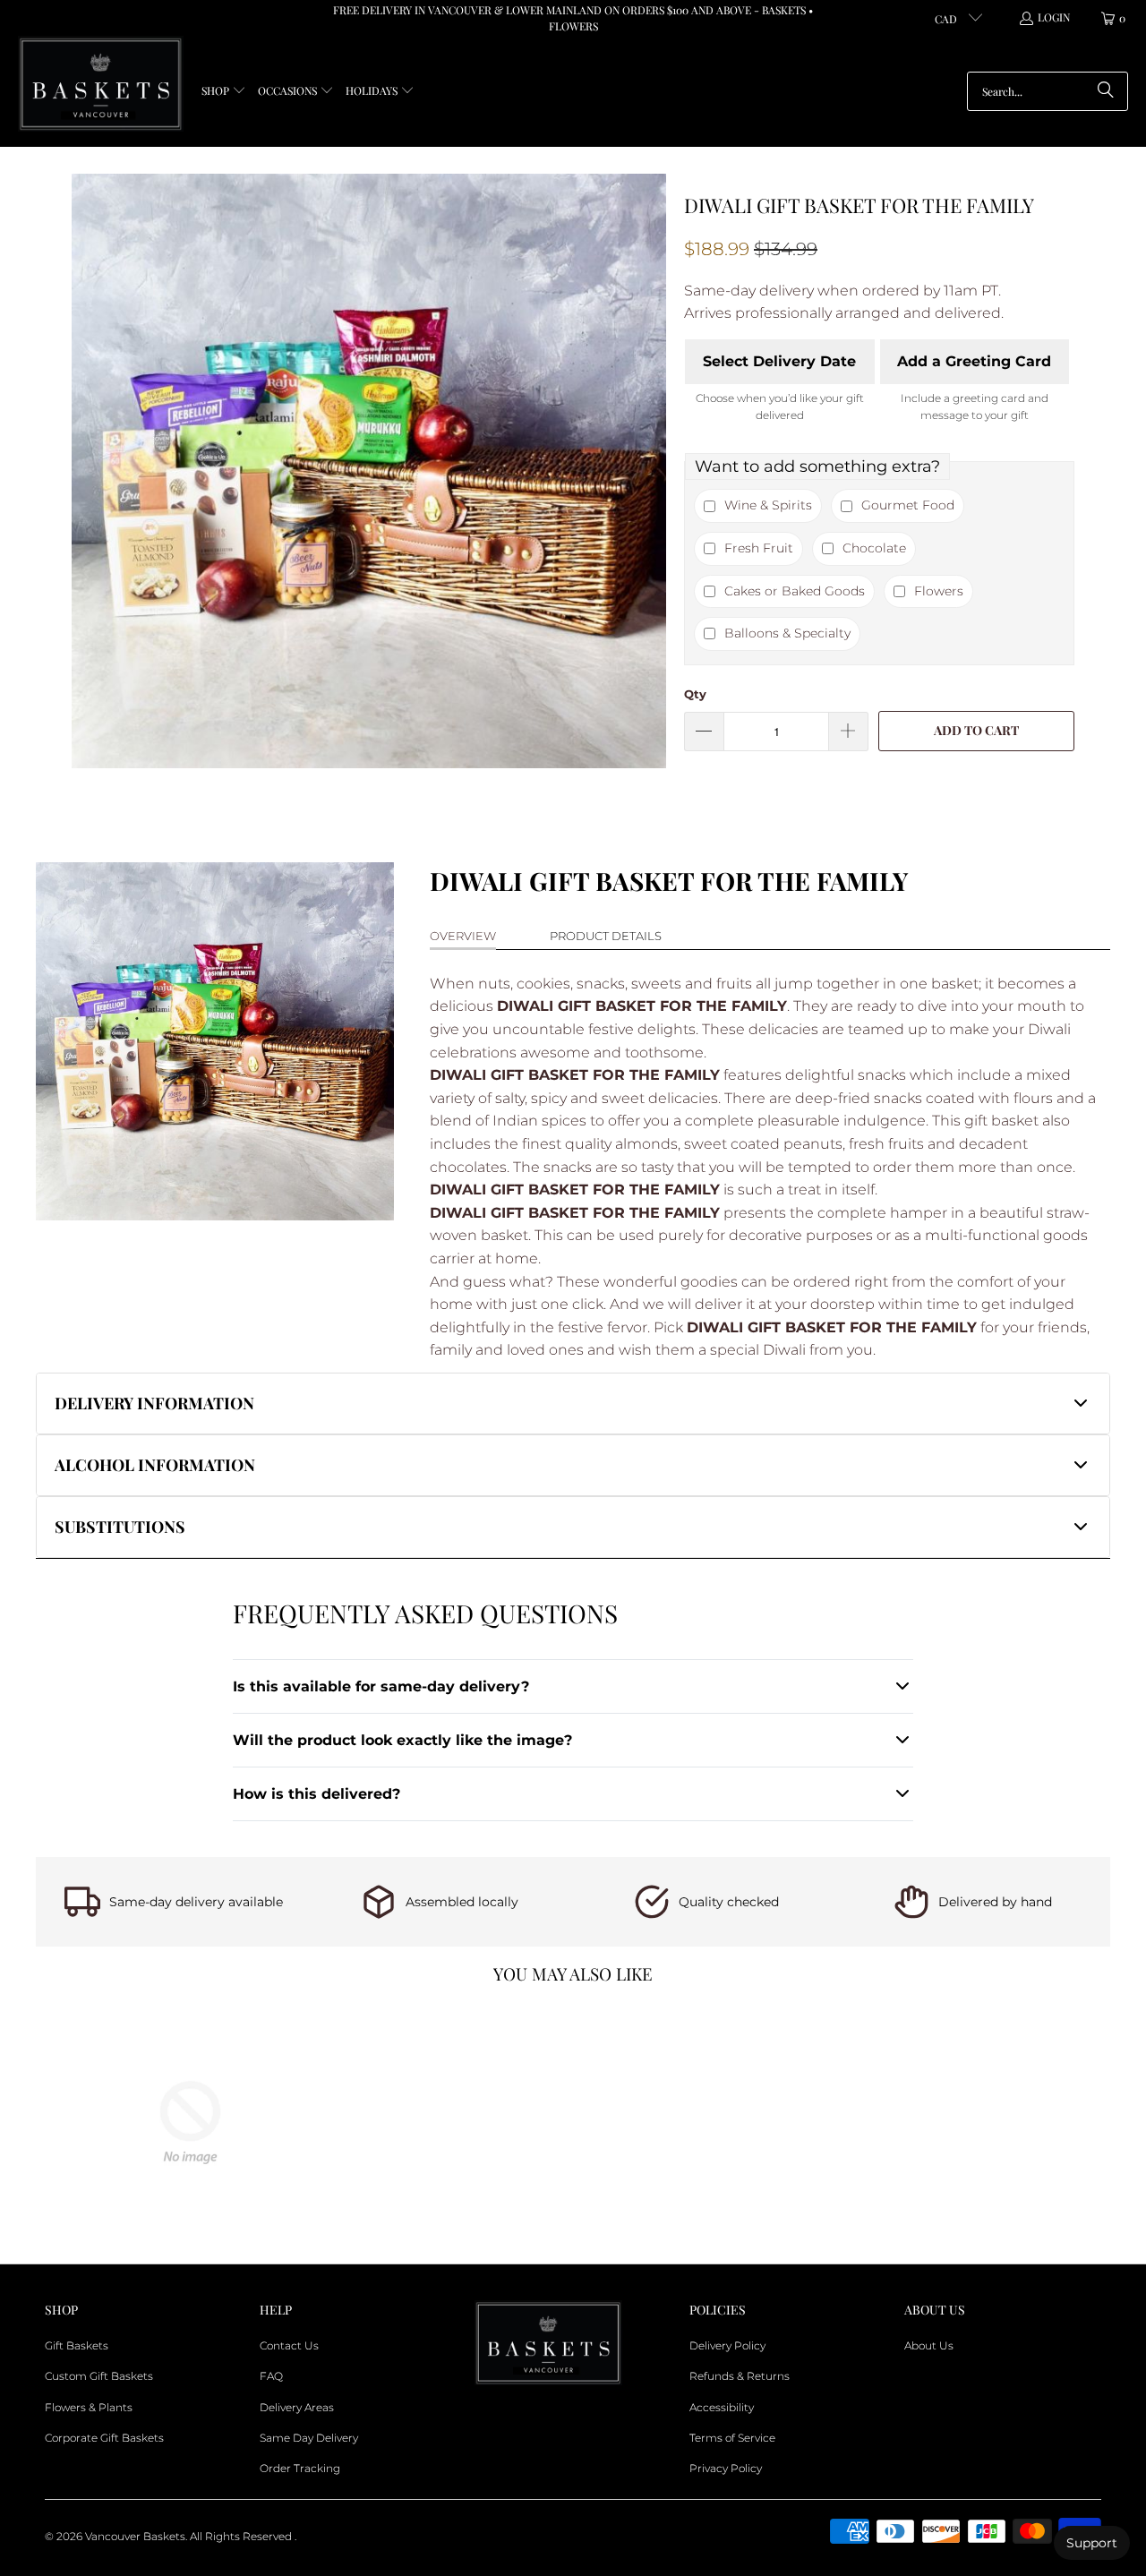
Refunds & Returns (740, 2376)
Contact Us (289, 2345)
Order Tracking (300, 2468)
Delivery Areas (297, 2407)
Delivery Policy (727, 2345)
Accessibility (722, 2407)
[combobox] (1048, 91)
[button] (224, 92)
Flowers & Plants (89, 2407)
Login (1054, 17)
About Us (929, 2345)
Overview (463, 936)
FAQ (271, 2376)
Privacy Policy (726, 2468)
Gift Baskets (77, 2345)
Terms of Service (732, 2438)
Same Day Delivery (309, 2438)
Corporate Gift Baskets (104, 2438)
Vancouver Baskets (135, 2536)
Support (1092, 2543)
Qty (695, 694)
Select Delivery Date (779, 361)
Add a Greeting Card (974, 361)
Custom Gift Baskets (99, 2376)
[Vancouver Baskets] (101, 85)
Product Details (606, 936)
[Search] (1106, 91)
